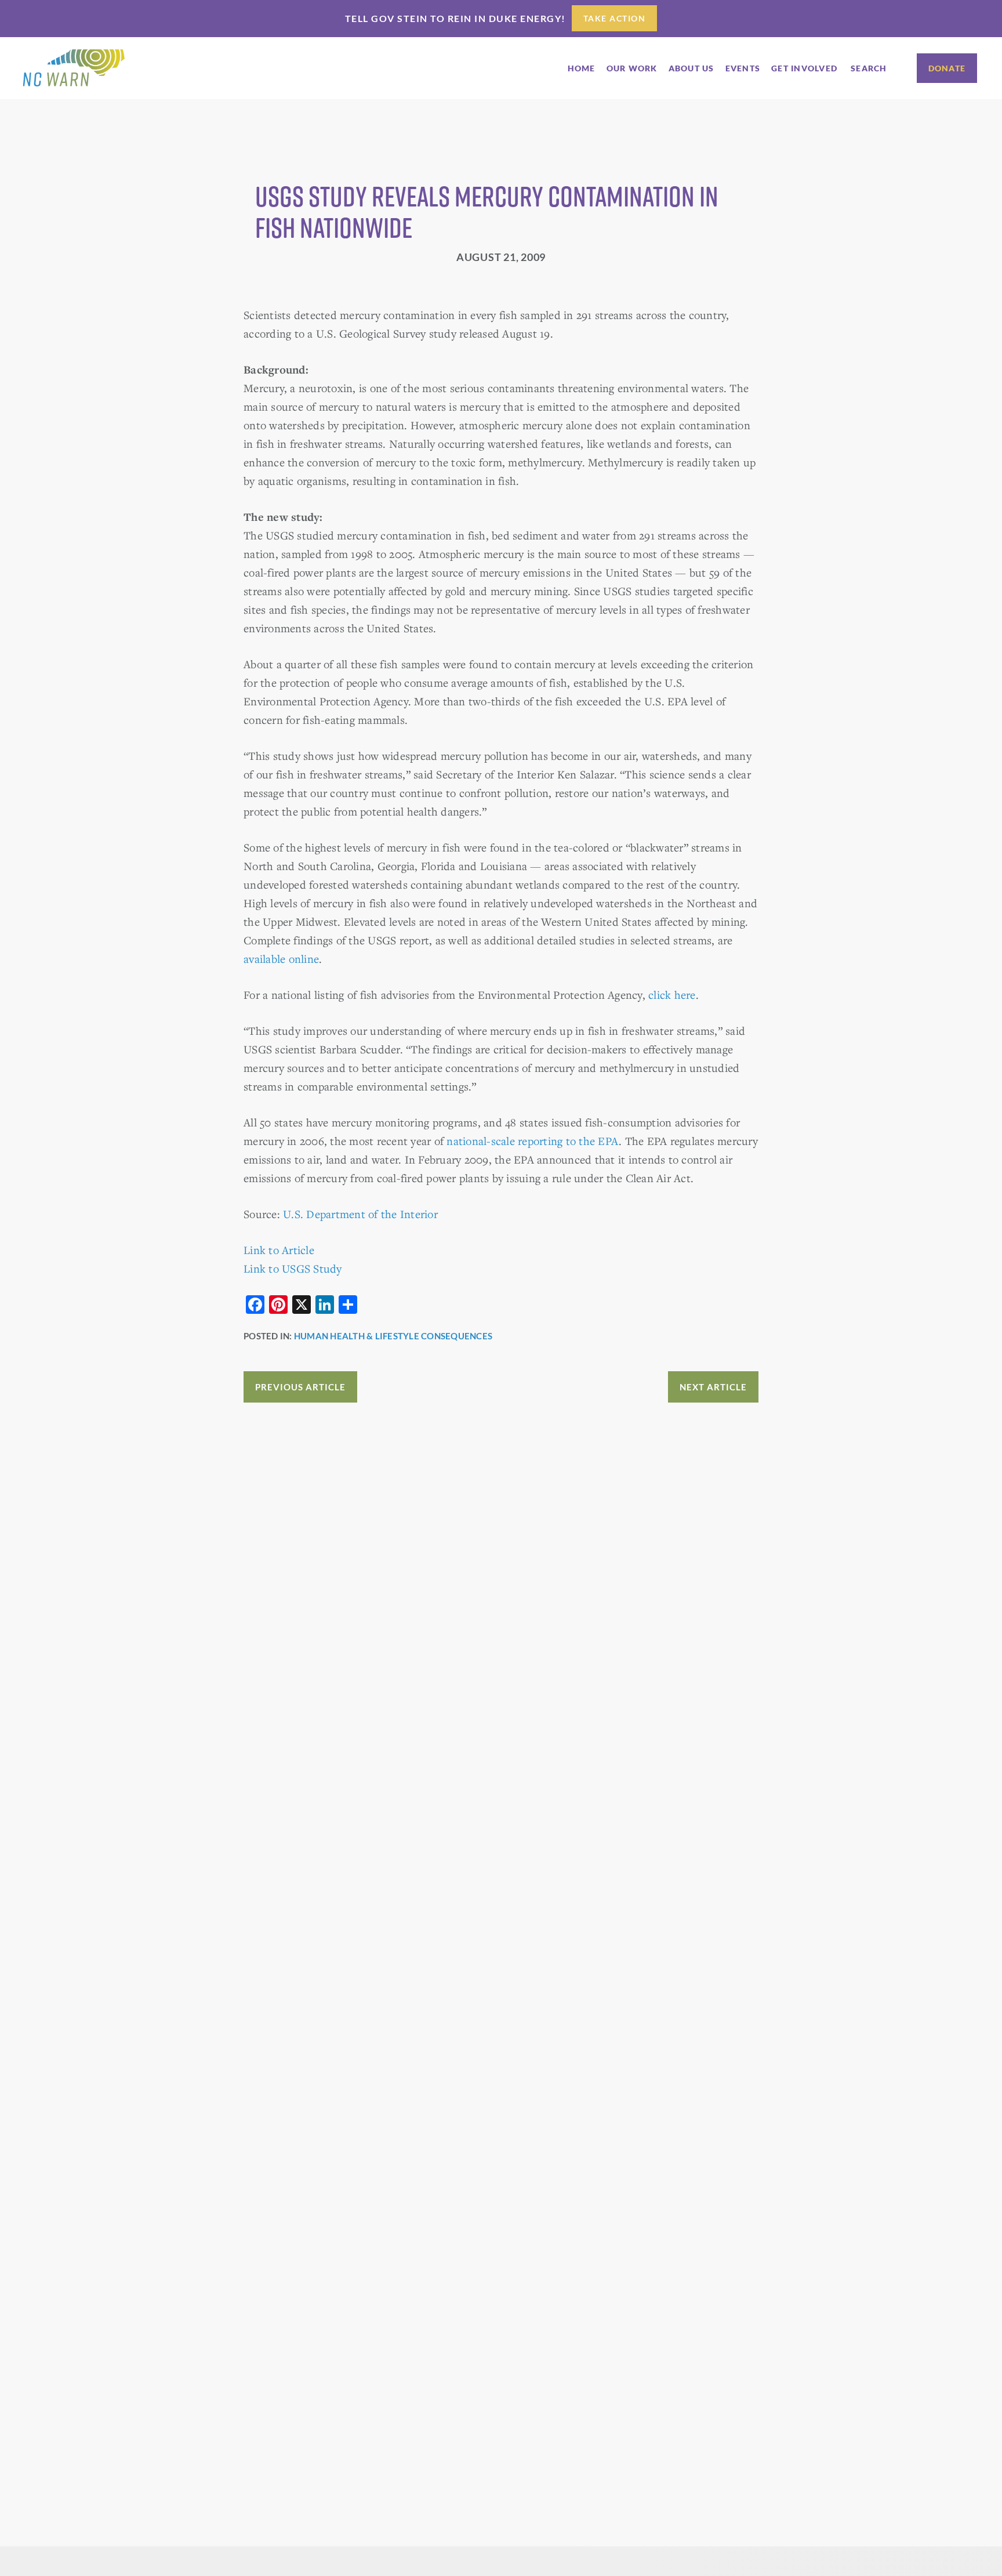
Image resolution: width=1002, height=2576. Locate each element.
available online (281, 959)
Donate (947, 68)
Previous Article (300, 1387)
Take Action (615, 18)
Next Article (713, 1387)
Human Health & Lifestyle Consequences (393, 1336)
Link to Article (279, 1250)
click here (672, 994)
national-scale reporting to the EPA (533, 1141)
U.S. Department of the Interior (360, 1214)
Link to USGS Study (293, 1268)
